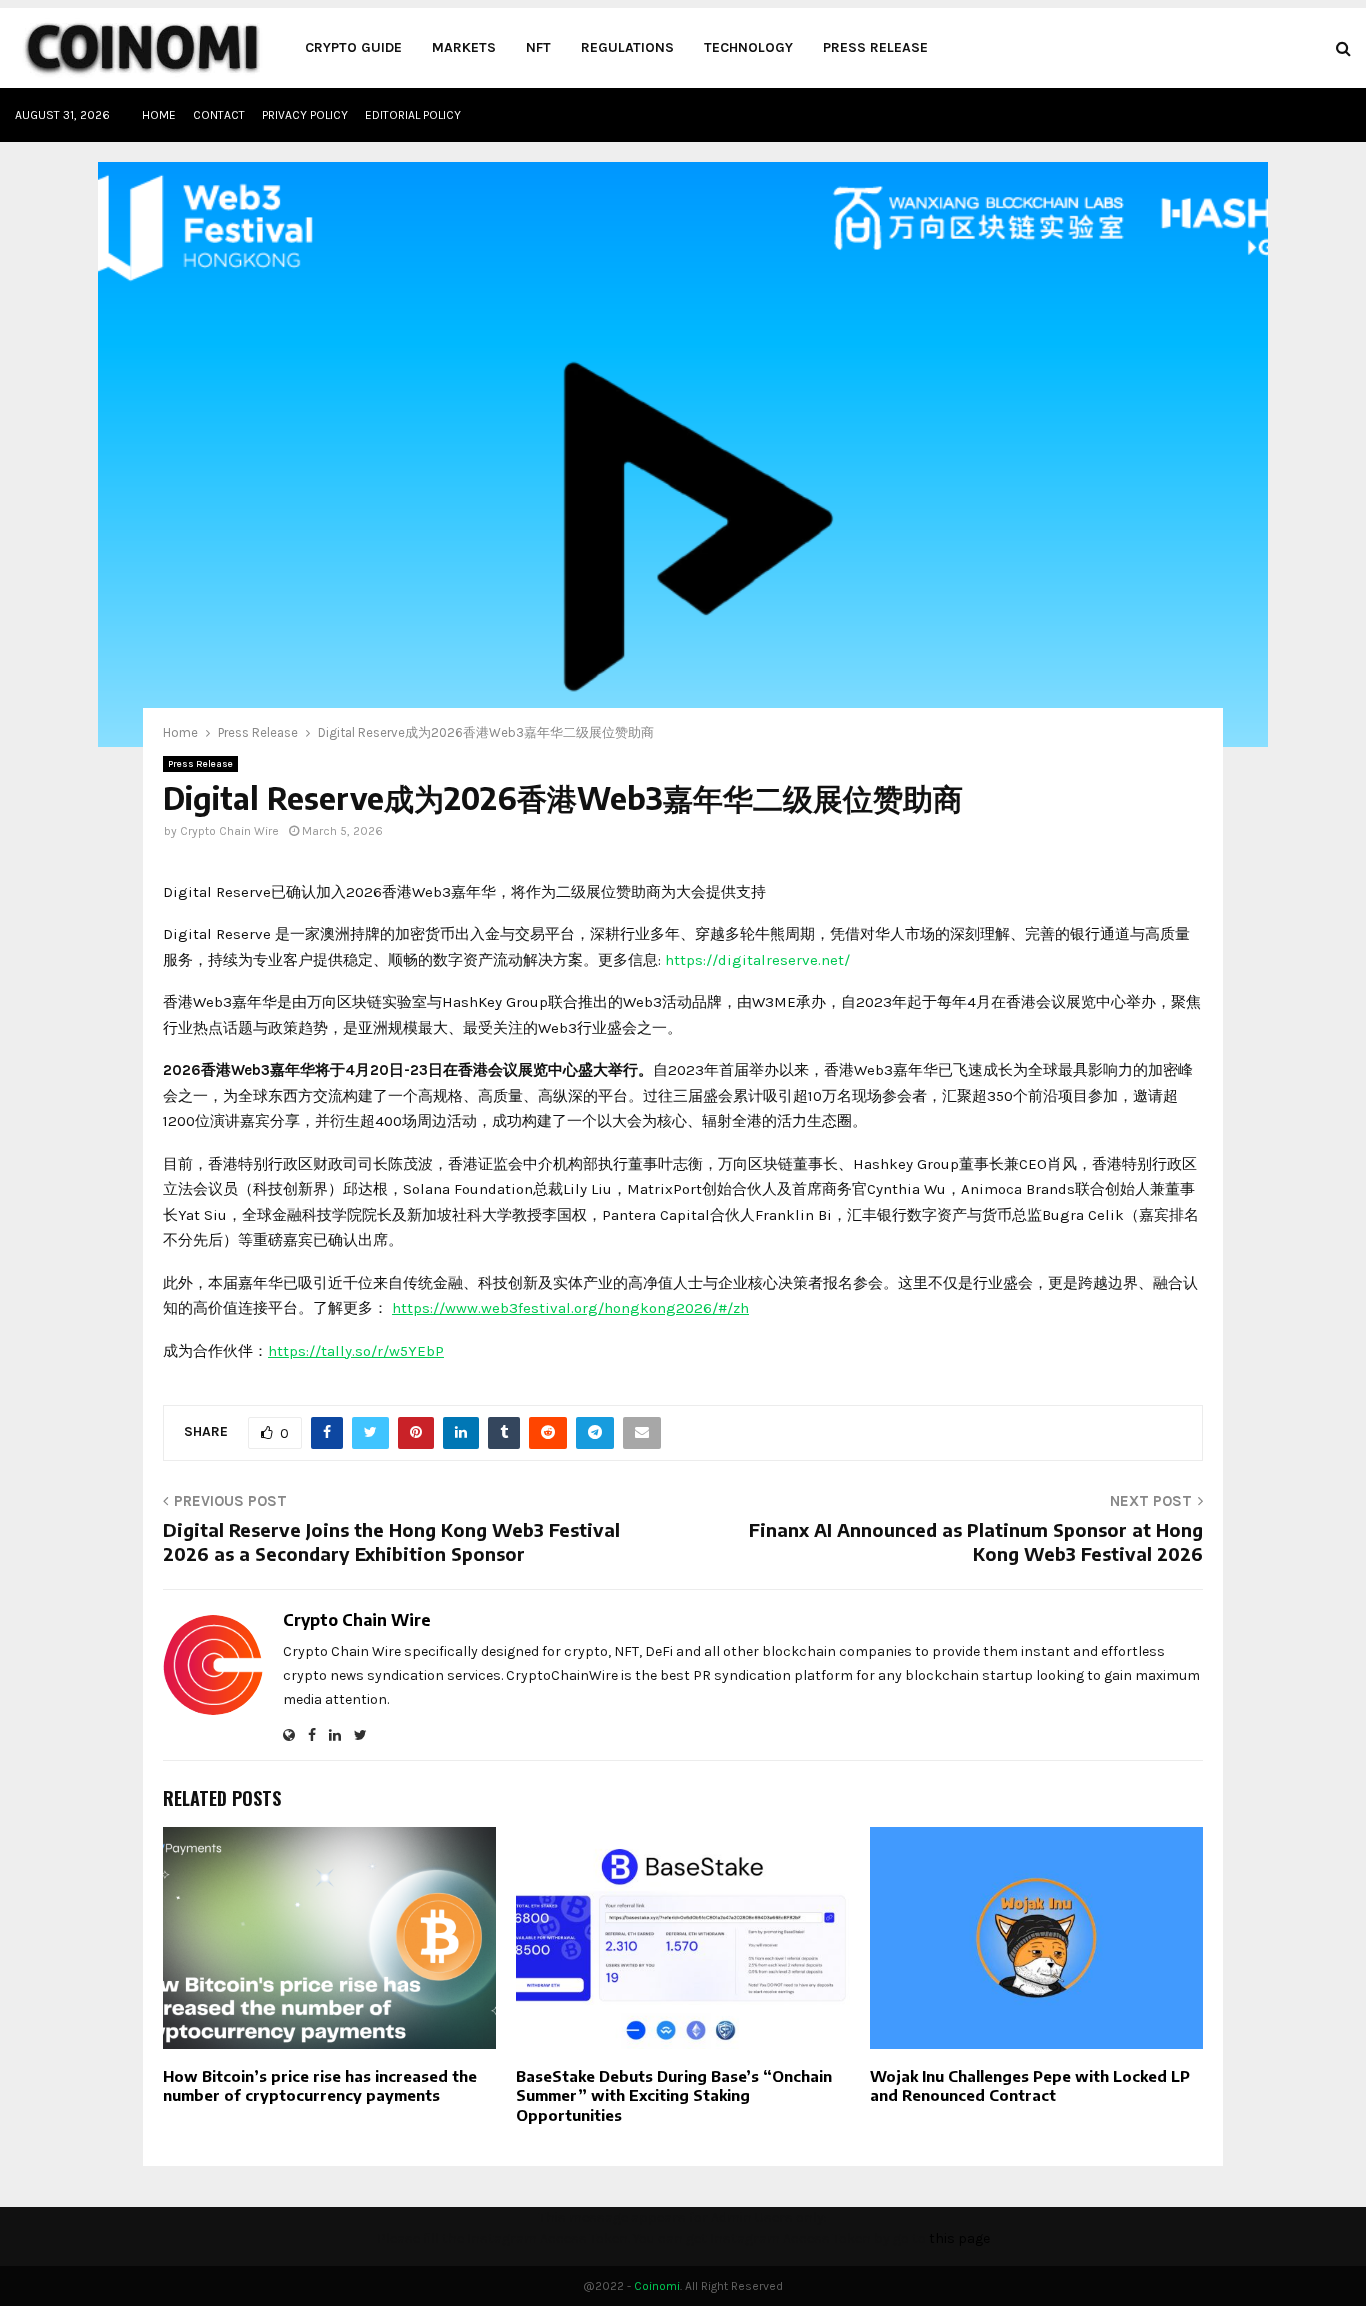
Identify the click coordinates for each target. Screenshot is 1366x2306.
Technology (748, 47)
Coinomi (657, 2286)
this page (959, 2238)
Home (159, 115)
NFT (538, 47)
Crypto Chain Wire (229, 831)
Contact (219, 115)
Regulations (627, 47)
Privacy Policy (305, 115)
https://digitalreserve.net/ (757, 960)
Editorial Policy (413, 115)
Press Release (875, 47)
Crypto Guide (353, 47)
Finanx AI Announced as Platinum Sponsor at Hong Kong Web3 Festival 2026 (976, 1541)
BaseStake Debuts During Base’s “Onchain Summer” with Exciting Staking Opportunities (674, 2095)
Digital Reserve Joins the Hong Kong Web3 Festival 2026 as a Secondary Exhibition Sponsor (391, 1541)
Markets (464, 47)
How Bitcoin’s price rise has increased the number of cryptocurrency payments (320, 2086)
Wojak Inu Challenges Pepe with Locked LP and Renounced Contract (1030, 2086)
